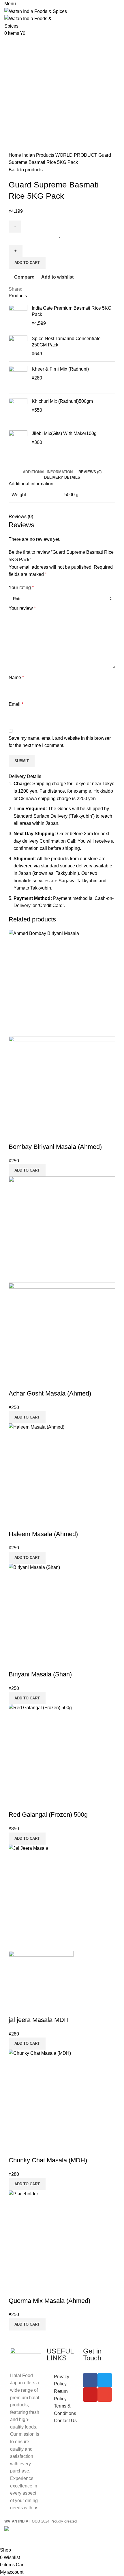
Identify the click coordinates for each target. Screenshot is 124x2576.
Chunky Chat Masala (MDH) (48, 2160)
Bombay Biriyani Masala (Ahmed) (55, 1147)
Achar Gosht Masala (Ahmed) (50, 1393)
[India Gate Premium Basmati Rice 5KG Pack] (18, 316)
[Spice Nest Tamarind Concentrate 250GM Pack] (18, 346)
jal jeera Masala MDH (39, 2020)
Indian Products (39, 155)
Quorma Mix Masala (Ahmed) (49, 2301)
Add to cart (27, 263)
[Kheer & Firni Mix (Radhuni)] (18, 378)
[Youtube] (90, 2395)
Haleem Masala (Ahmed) (43, 1534)
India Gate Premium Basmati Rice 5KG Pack (72, 311)
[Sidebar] (7, 2539)
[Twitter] (105, 2380)
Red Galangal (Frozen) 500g (48, 1815)
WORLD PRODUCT (77, 155)
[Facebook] (90, 2380)
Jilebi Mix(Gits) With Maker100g (64, 433)
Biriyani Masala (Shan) (40, 1674)
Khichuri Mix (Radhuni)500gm (62, 401)
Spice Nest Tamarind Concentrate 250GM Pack (66, 342)
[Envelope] (105, 2395)
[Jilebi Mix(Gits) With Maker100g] (18, 443)
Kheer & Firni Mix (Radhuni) (60, 369)
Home (15, 155)
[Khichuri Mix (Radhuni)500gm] (18, 410)
